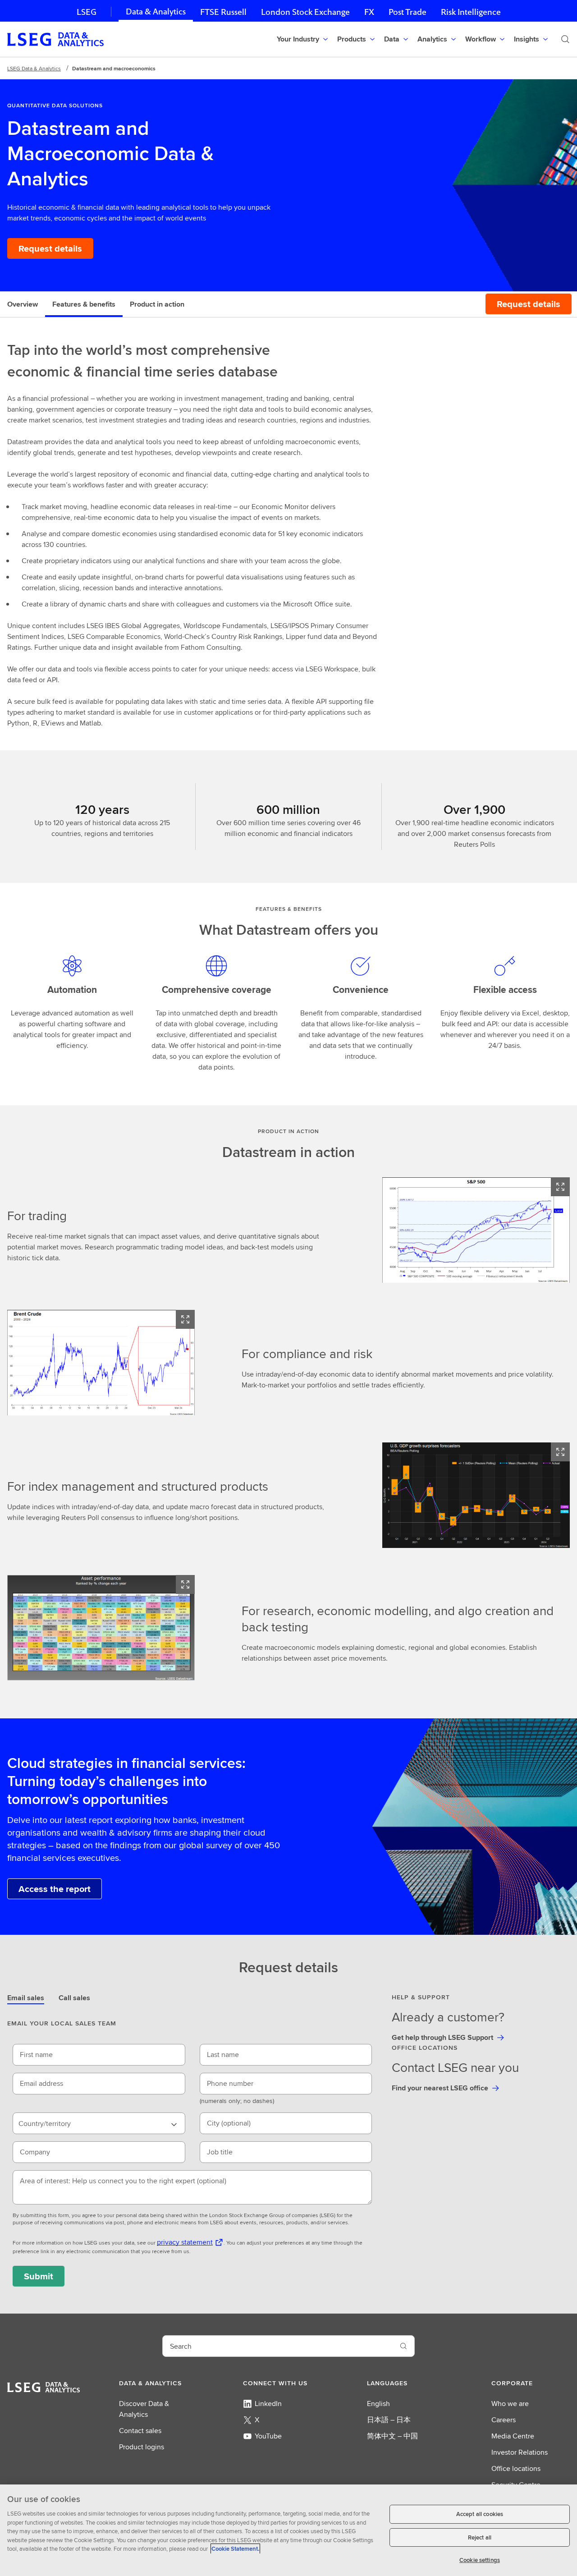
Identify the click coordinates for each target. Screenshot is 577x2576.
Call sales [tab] (74, 1998)
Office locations (516, 2468)
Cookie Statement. (235, 2549)
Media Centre (513, 2436)
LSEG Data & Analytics (34, 68)
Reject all (480, 2537)
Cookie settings (480, 2560)
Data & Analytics (156, 11)
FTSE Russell (223, 12)
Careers (504, 2420)
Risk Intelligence (471, 12)
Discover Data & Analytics (144, 2409)
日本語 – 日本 (389, 2420)
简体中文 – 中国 (392, 2436)
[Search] (565, 39)
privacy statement (185, 2242)
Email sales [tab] (26, 1998)
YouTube (268, 2436)
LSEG (87, 12)
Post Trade (408, 12)
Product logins (142, 2447)
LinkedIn (268, 2404)
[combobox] (99, 2123)
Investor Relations (520, 2452)
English (378, 2404)
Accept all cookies (480, 2514)
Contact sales (140, 2431)
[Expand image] (560, 1187)
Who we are (510, 2404)
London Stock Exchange (305, 12)
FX (369, 12)
